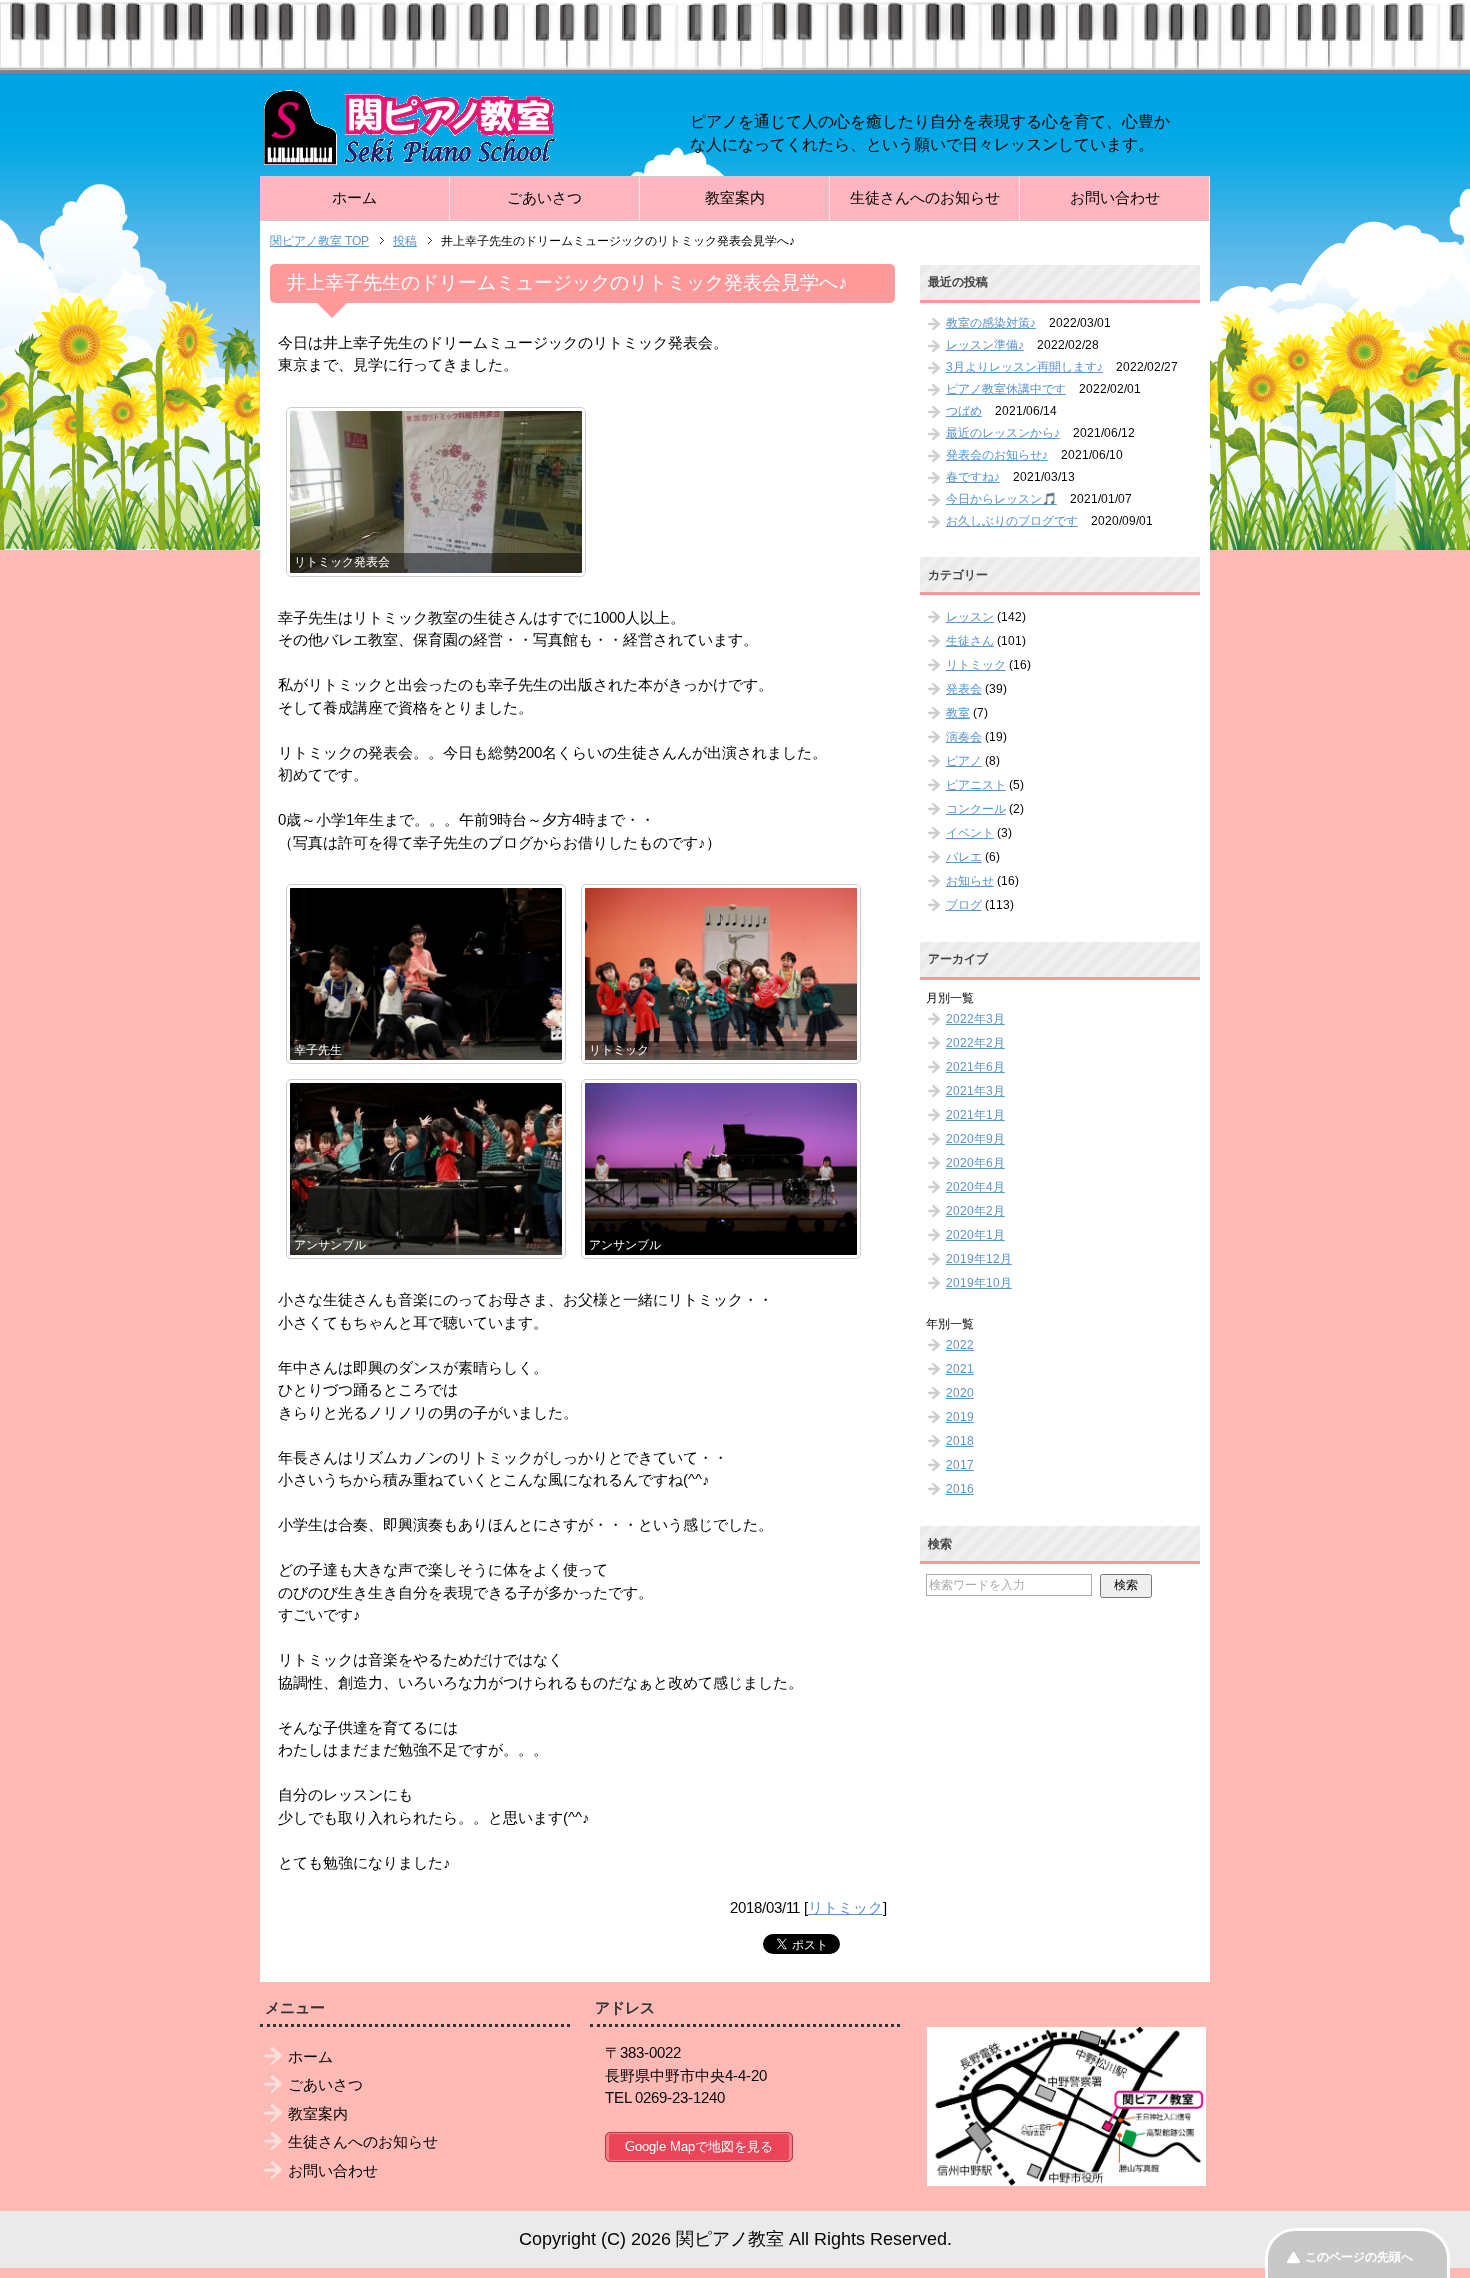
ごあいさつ (544, 197)
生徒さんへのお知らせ (925, 197)
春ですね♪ (973, 477)
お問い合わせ (1115, 197)
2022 (960, 1345)
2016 (960, 1489)
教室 (958, 713)
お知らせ (970, 881)
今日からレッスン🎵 (1001, 499)
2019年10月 (979, 1283)
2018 (960, 1441)
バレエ (964, 857)
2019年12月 (979, 1259)
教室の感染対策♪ (991, 323)
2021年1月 (975, 1115)
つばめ (964, 411)
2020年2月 (975, 1211)
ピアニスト (976, 785)
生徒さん (970, 641)
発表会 (964, 689)
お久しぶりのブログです (1012, 521)
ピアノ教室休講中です (1006, 389)
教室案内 (735, 197)
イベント (970, 833)
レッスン (970, 617)
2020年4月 (975, 1187)
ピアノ (964, 761)
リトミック (845, 1907)
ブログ (964, 905)
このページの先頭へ (1359, 2257)
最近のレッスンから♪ (1003, 433)
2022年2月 (975, 1043)
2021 (960, 1369)
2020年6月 (975, 1163)
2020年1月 (975, 1235)
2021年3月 (975, 1091)
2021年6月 (975, 1067)
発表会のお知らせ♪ (997, 455)
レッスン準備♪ (985, 345)
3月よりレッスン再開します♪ (1024, 367)
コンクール (976, 809)
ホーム (354, 197)
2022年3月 (975, 1019)
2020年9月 (975, 1139)
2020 (960, 1393)
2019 (960, 1417)
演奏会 (964, 737)
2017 (960, 1465)
